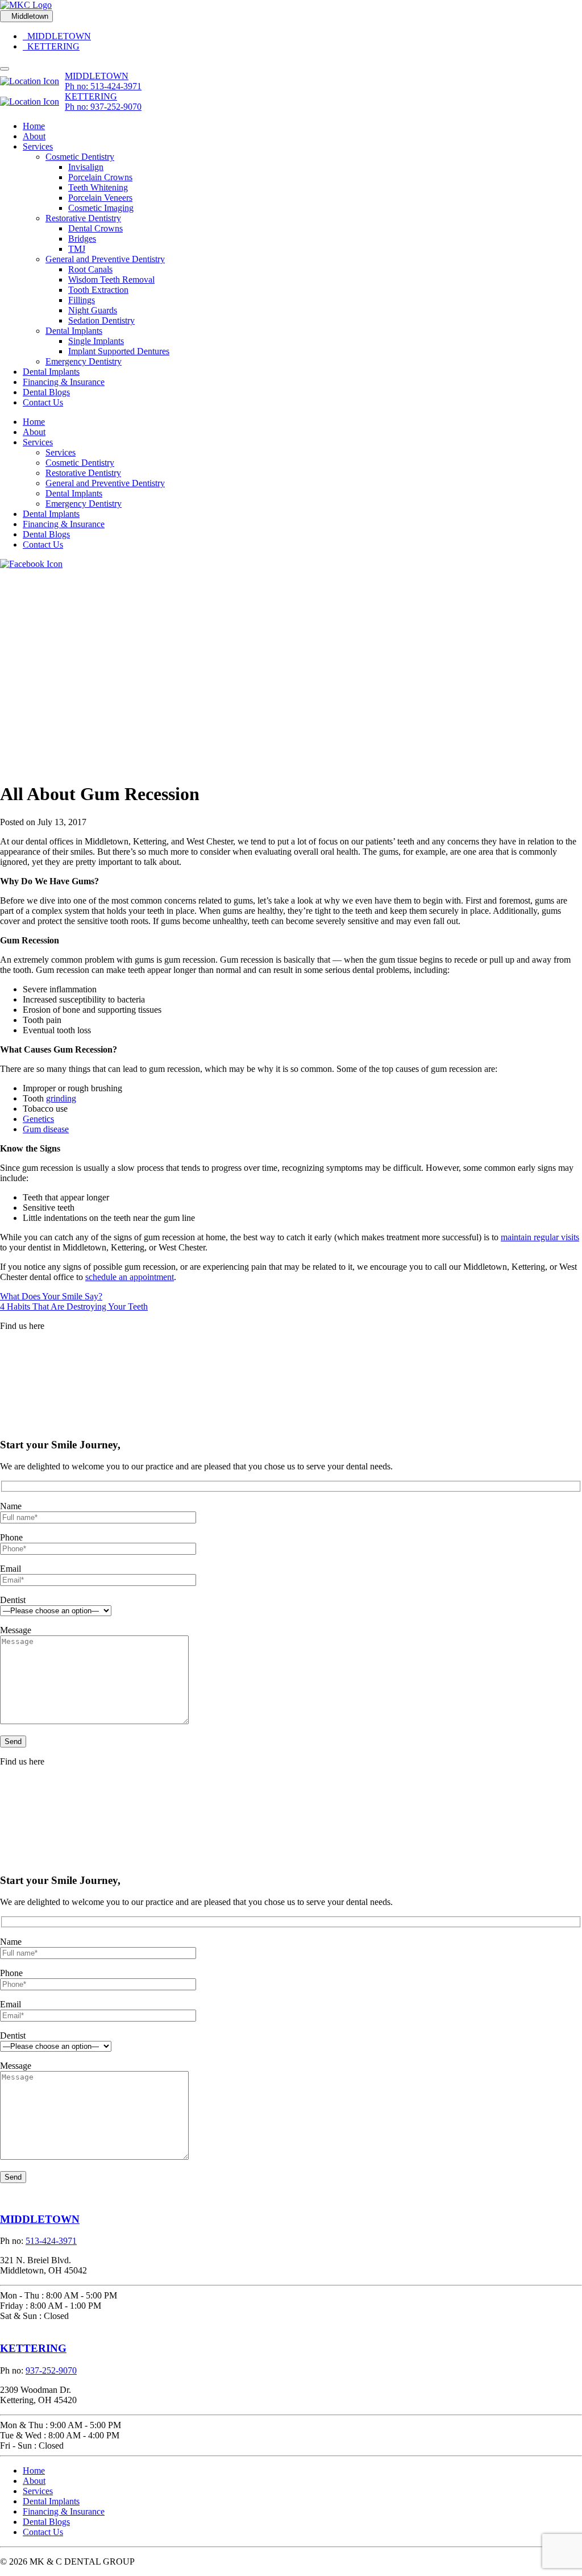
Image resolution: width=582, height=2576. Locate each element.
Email (11, 1569)
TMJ (77, 249)
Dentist (13, 1600)
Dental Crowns (95, 228)
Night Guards (93, 310)
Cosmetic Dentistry (80, 157)
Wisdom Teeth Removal (111, 279)
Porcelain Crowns (100, 177)
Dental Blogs (46, 392)
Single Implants (96, 341)
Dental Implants (74, 331)
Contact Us (43, 402)
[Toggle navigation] (5, 69)
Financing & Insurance (64, 382)
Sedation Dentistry (101, 320)
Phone (11, 1537)
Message (16, 1630)
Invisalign (86, 167)
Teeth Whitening (98, 187)
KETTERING (51, 46)
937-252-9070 (51, 2370)
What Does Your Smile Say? (51, 1296)
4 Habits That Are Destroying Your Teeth (74, 1306)
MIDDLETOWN (57, 36)
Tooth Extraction (98, 290)
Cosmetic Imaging (101, 208)
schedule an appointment (130, 1277)
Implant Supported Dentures (119, 351)
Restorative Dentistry (83, 218)
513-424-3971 (51, 2241)
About (34, 136)
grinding (61, 1098)
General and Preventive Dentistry (105, 259)
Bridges (82, 239)
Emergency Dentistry (84, 361)
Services (38, 146)
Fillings (82, 300)
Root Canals (90, 269)
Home (34, 126)
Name (11, 1506)
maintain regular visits (540, 1237)
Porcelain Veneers (100, 198)
